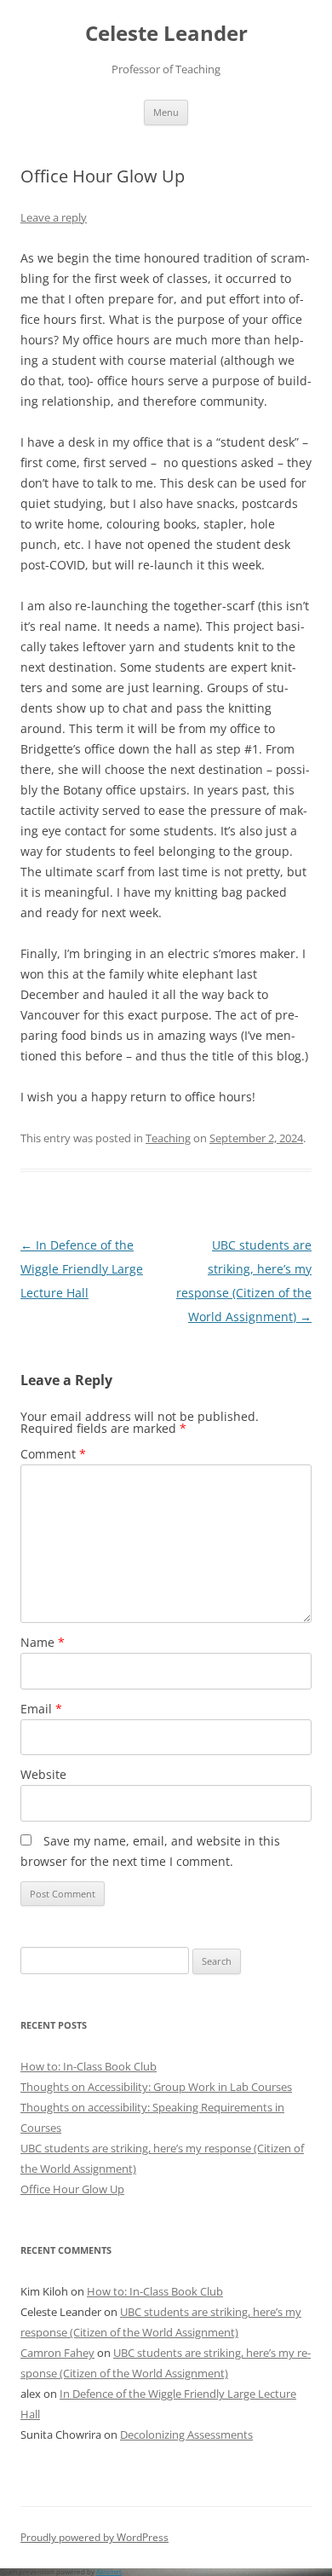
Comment (53, 1454)
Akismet (109, 2571)
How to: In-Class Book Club (89, 2066)
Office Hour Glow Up (72, 2189)
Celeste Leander (166, 34)
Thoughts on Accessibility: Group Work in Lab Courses (156, 2087)
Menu (166, 112)
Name (43, 1642)
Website (43, 1774)
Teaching (168, 1138)
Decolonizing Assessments (186, 2434)
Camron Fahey (57, 2353)
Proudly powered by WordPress (94, 2537)
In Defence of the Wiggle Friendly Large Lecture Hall (82, 1269)
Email (41, 1709)
